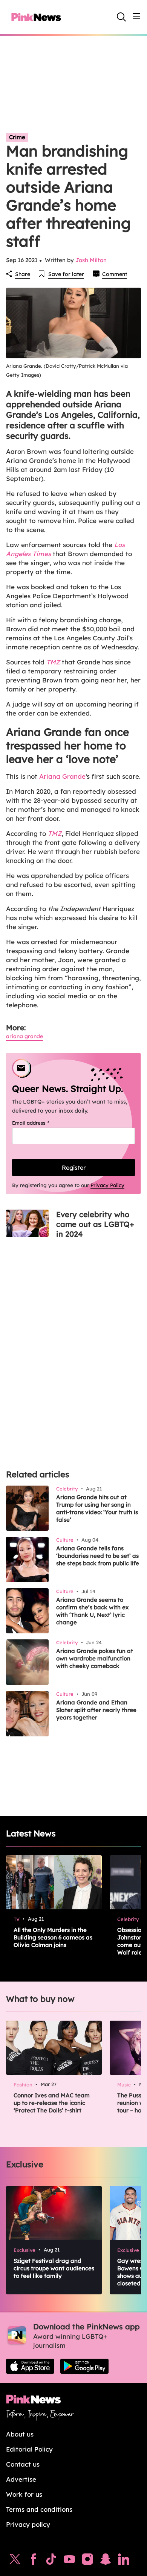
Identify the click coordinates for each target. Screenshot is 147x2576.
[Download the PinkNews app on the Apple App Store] (30, 2366)
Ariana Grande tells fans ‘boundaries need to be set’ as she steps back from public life (98, 1556)
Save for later (66, 274)
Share (23, 274)
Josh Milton (91, 260)
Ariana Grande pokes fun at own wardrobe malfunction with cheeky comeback (95, 1658)
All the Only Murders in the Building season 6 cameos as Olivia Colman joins (53, 1937)
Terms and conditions (39, 2509)
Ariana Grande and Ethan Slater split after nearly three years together (96, 1710)
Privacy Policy (107, 1185)
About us (20, 2434)
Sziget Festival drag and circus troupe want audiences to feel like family (54, 2268)
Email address (40, 1123)
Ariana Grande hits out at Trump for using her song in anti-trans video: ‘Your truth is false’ (97, 1508)
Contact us (23, 2464)
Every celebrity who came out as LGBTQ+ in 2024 (95, 1224)
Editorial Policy (29, 2449)
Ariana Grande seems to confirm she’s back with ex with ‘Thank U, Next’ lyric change (92, 1611)
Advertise (21, 2479)
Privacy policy (28, 2524)
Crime (17, 137)
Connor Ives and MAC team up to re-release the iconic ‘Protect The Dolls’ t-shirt (52, 2103)
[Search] (121, 17)
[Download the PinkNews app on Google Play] (84, 2366)
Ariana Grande (62, 776)
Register (74, 1167)
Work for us (24, 2494)
